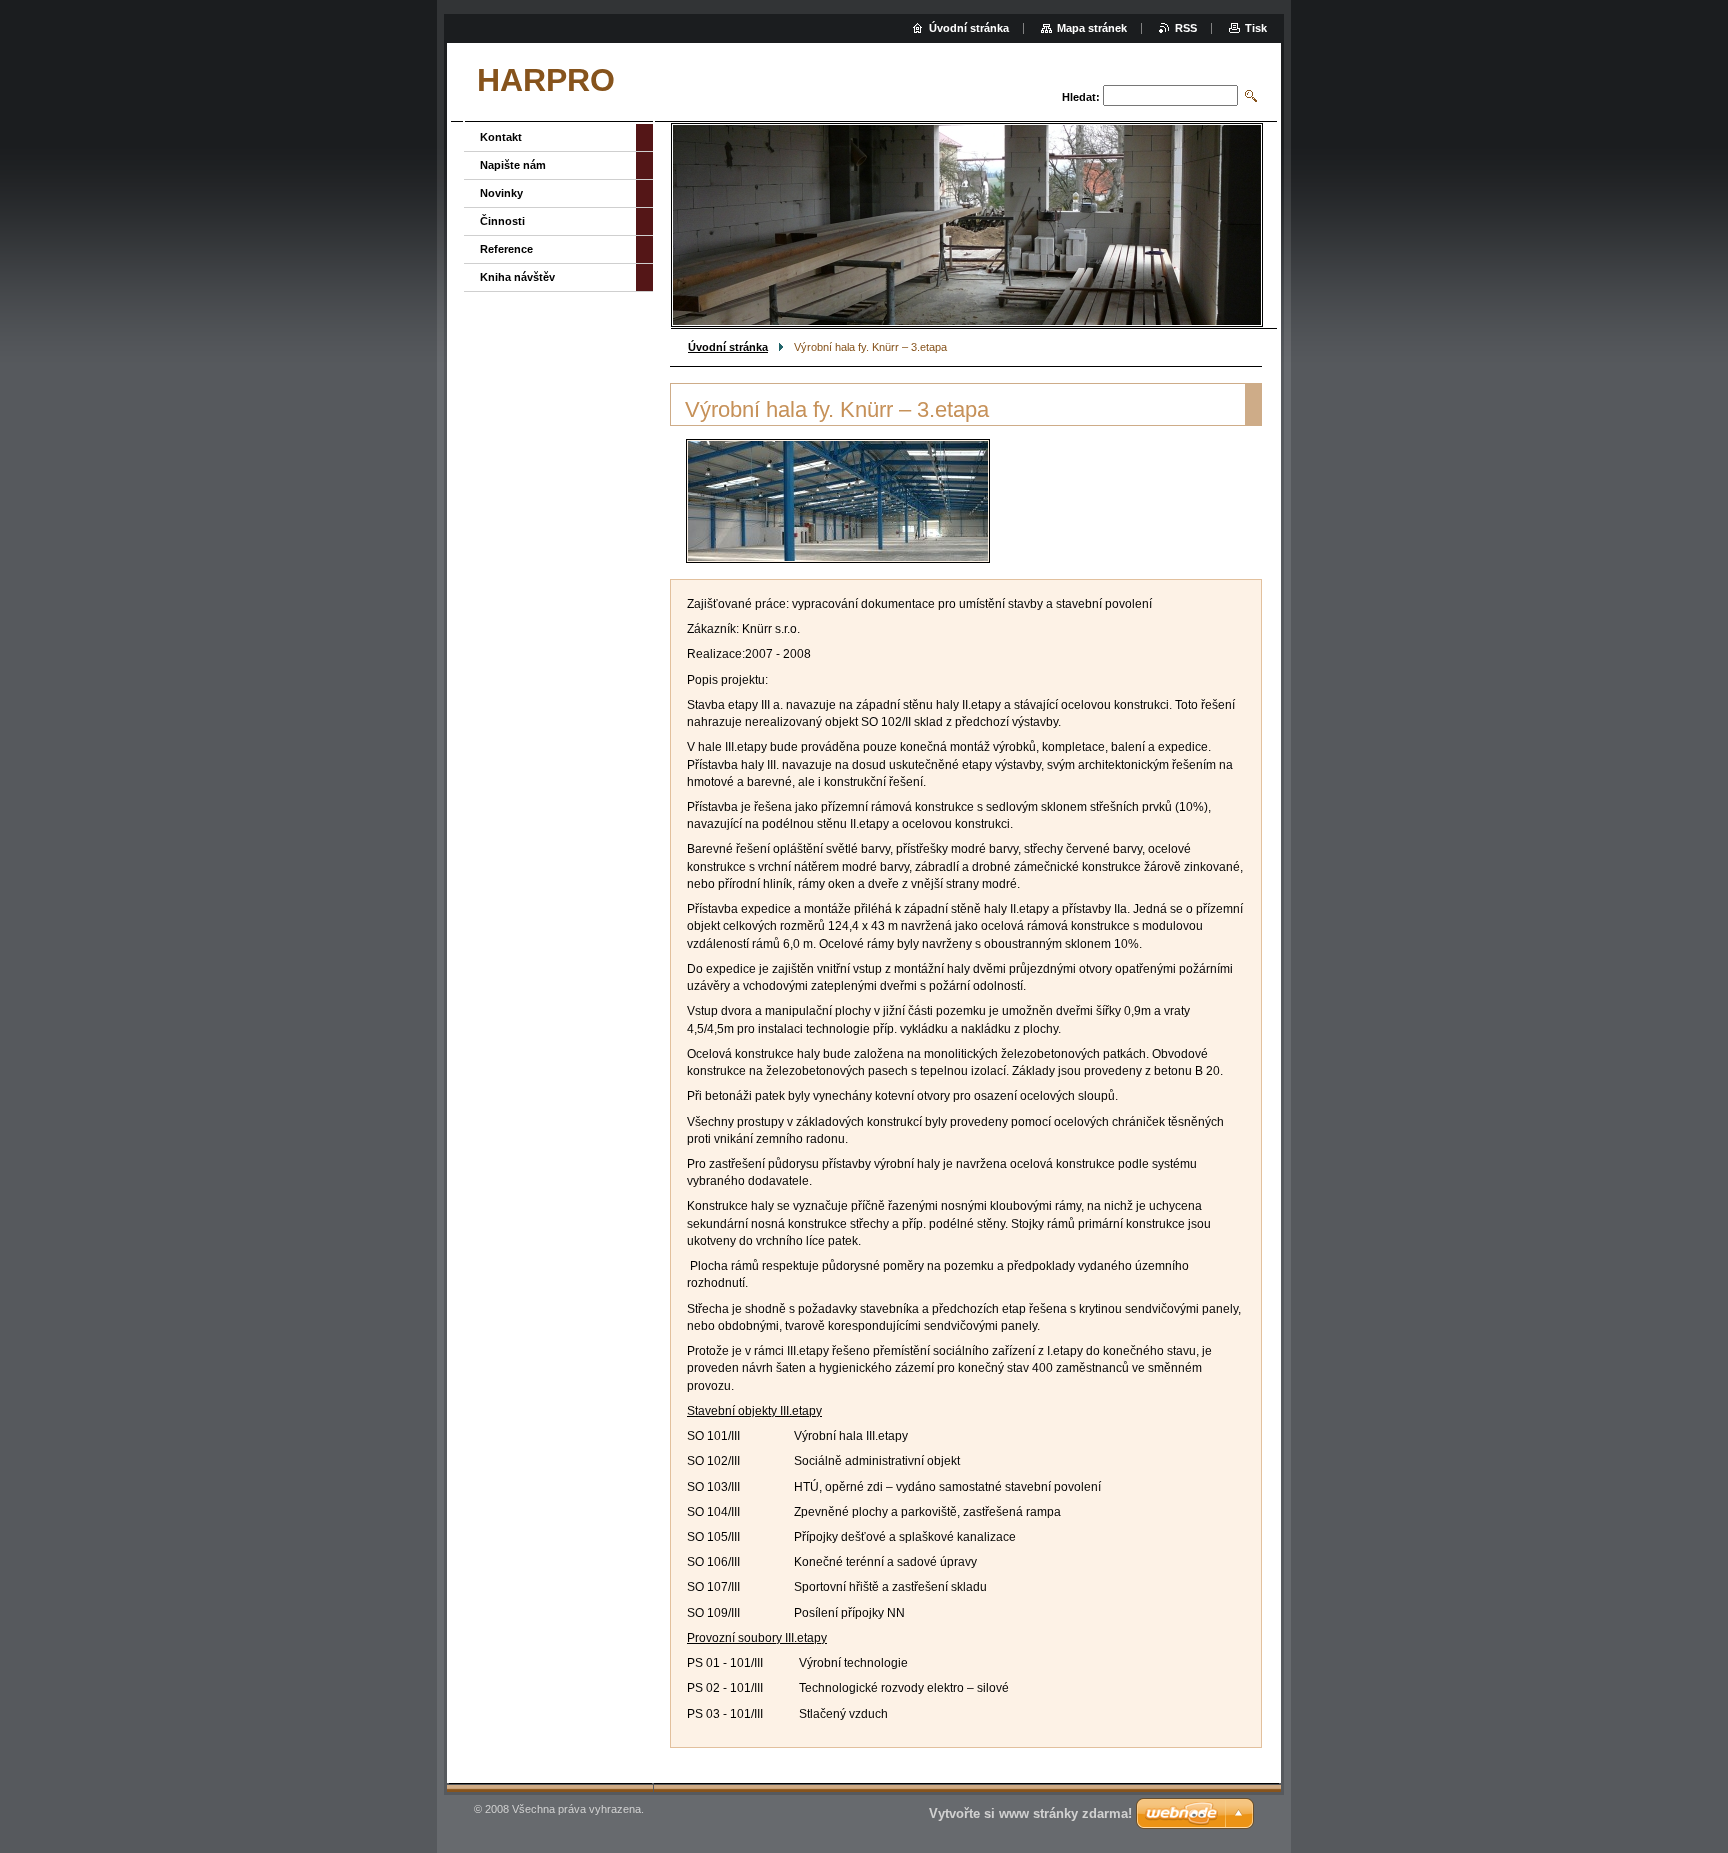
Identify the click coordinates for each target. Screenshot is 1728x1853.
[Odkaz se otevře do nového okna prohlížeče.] (838, 501)
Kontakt (501, 137)
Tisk (1256, 28)
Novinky (501, 193)
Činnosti (502, 221)
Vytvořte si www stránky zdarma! (1030, 1813)
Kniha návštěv (517, 277)
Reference (506, 249)
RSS (1186, 28)
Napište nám (513, 165)
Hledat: (1081, 97)
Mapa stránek (1092, 28)
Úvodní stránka (728, 347)
